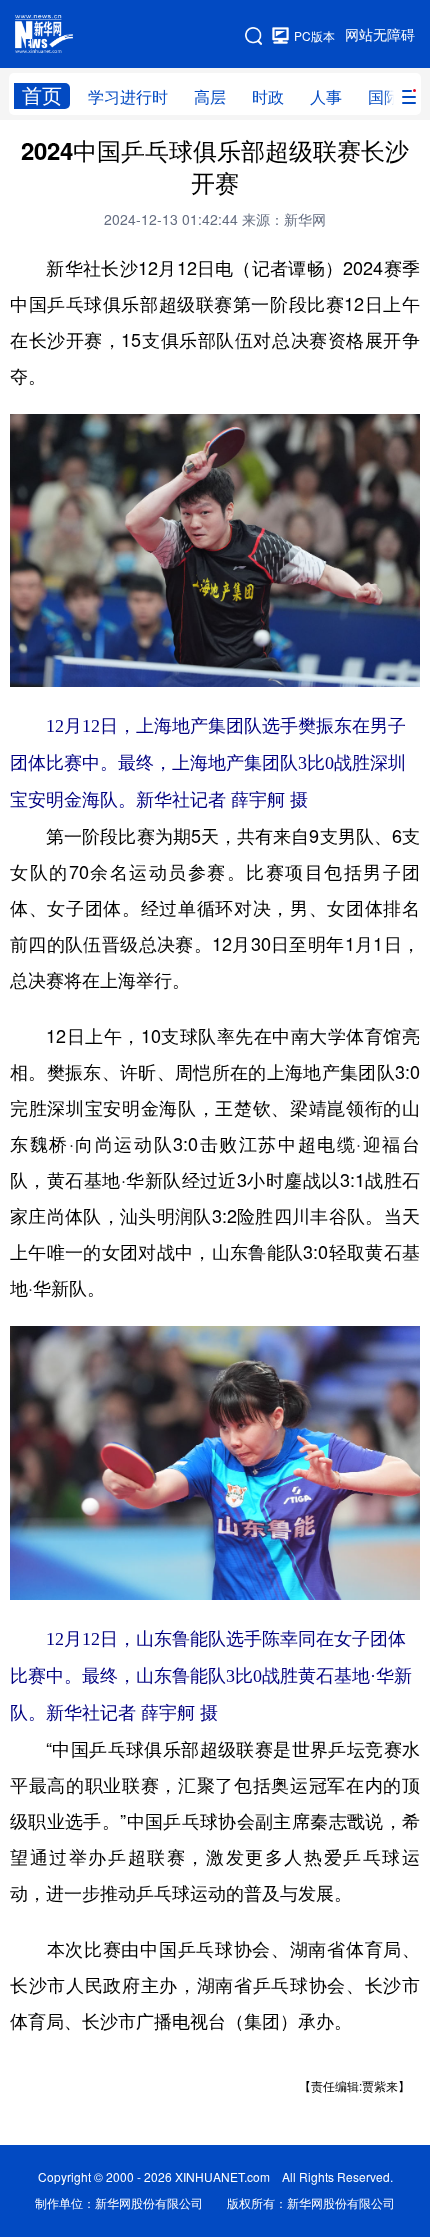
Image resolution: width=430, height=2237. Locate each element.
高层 (210, 97)
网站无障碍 (380, 35)
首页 (42, 95)
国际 (384, 97)
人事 (326, 97)
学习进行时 (128, 97)
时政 (268, 97)
